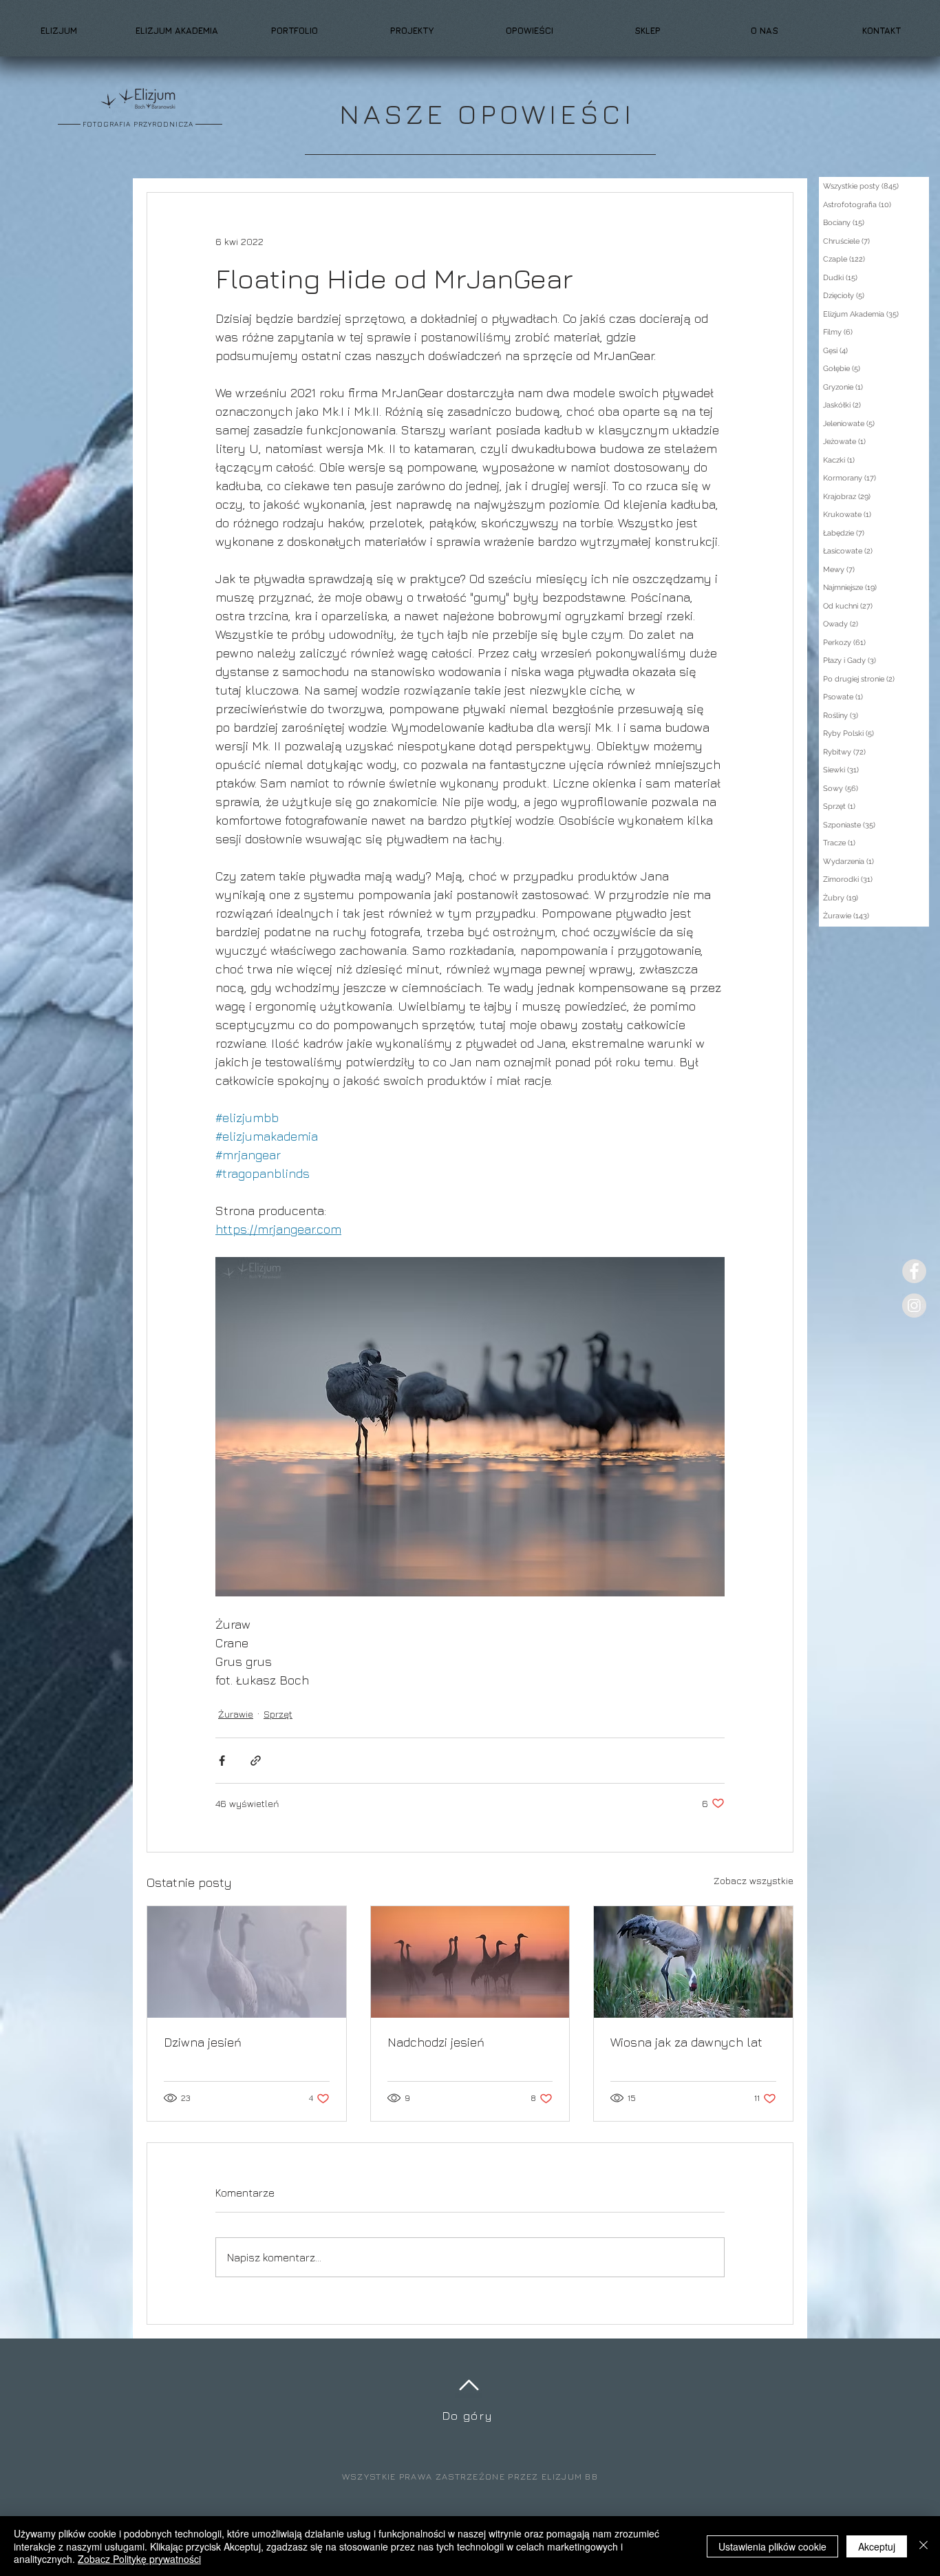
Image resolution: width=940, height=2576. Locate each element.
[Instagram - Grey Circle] (914, 1306)
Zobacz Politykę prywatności (139, 2559)
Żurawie (236, 1714)
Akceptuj (877, 2546)
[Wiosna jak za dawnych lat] (693, 1962)
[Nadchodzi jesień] (470, 1962)
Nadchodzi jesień (436, 2042)
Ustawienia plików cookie (772, 2546)
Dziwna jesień (203, 2042)
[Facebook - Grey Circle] (914, 1271)
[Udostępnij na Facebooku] (222, 1761)
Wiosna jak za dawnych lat (686, 2042)
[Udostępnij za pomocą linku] (256, 1761)
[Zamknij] (923, 2546)
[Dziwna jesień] (247, 1962)
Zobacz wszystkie (754, 1880)
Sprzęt (278, 1714)
